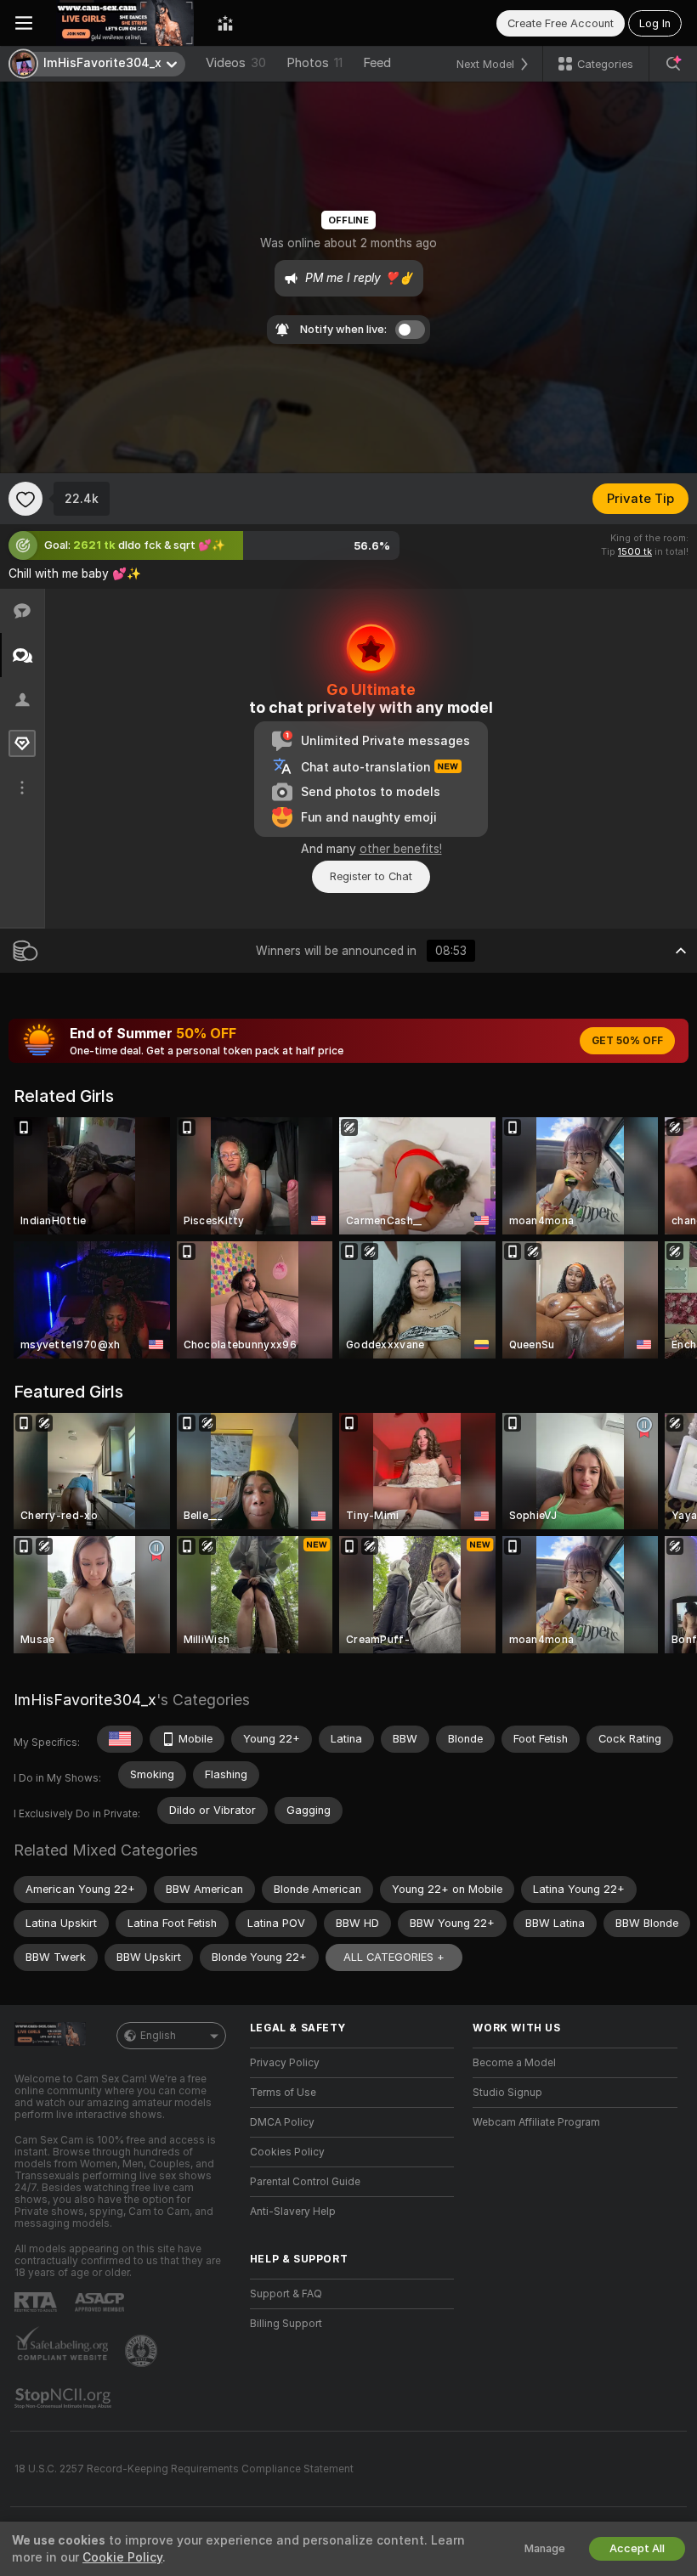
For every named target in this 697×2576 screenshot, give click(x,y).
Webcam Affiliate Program (536, 2122)
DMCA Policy (282, 2122)
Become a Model (514, 2063)
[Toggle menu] (24, 23)
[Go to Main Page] (125, 23)
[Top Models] (225, 23)
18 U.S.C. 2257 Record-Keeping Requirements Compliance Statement (184, 2469)
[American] (120, 1739)
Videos (236, 63)
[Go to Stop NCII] (65, 2398)
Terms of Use (283, 2093)
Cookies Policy (287, 2152)
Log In (655, 23)
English (158, 2036)
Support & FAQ (286, 2294)
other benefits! (401, 849)
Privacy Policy (285, 2063)
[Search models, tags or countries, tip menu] (673, 64)
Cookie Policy (122, 2557)
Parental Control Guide (305, 2182)
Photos (314, 63)
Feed (377, 63)
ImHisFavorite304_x (85, 1700)
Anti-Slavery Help (293, 2212)
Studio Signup (507, 2093)
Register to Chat (371, 876)
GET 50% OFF (627, 1041)
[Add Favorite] (25, 499)
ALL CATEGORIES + (394, 1957)
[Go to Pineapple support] (143, 2351)
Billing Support (286, 2324)
